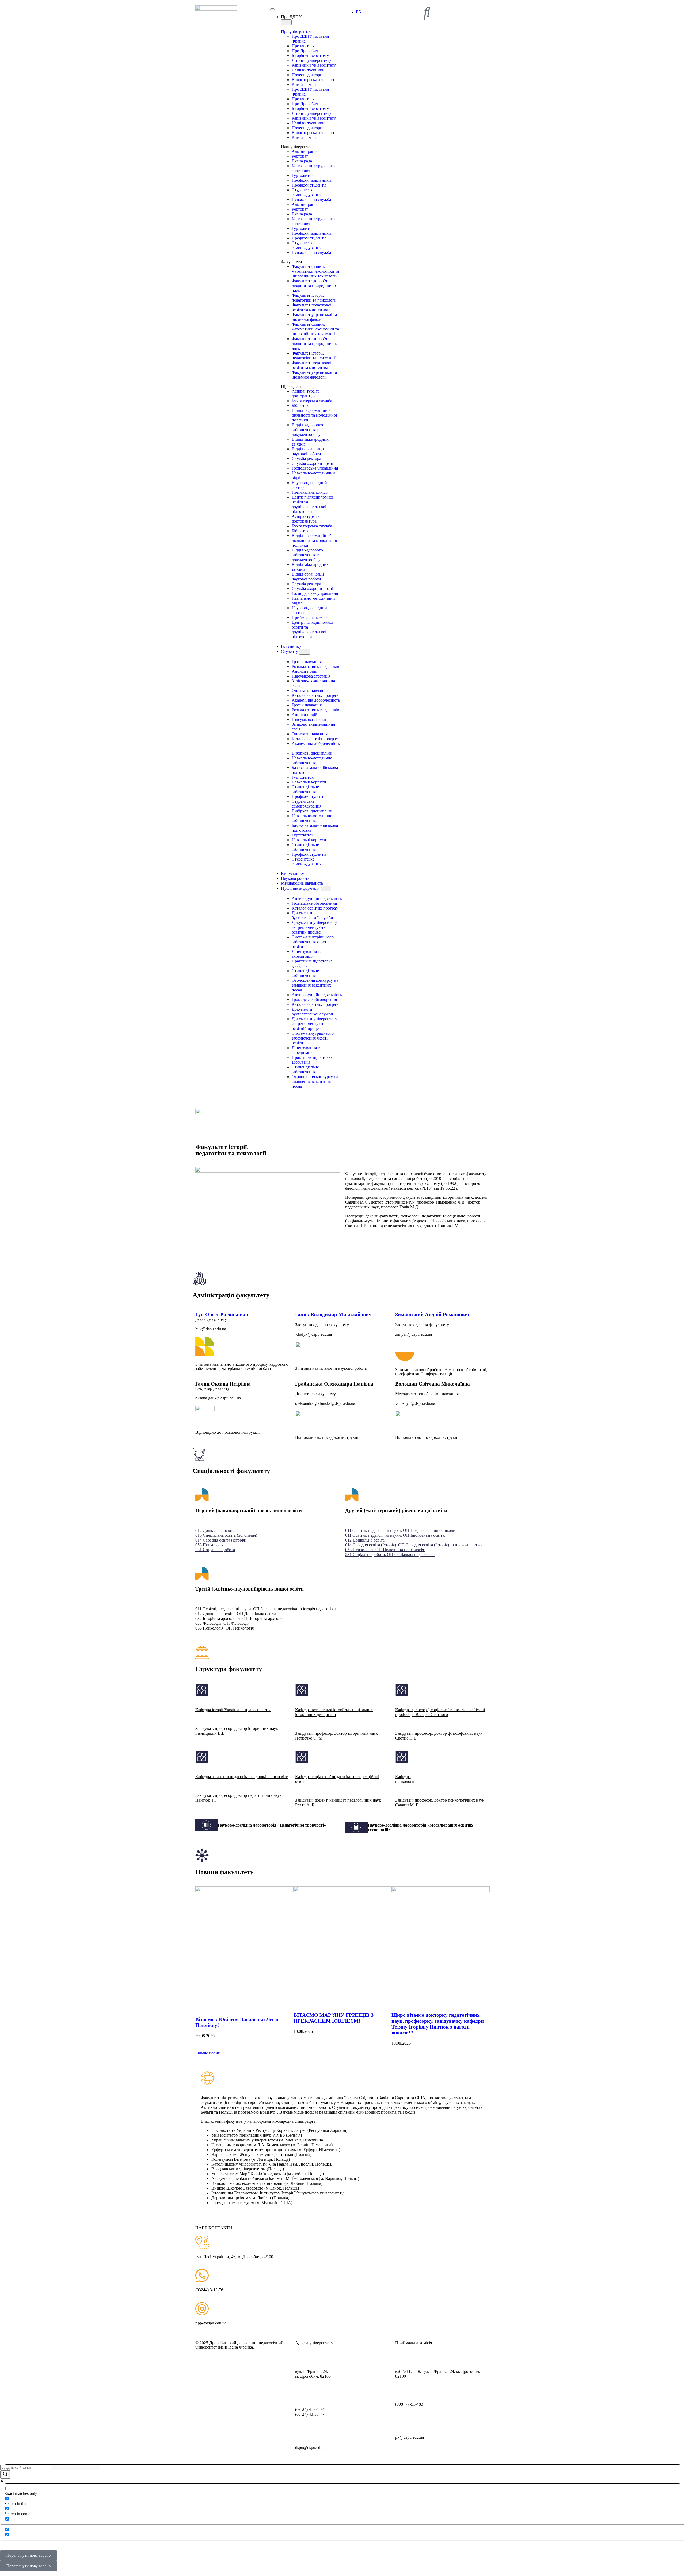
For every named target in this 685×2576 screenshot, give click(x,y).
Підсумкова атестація (311, 676)
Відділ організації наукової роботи (308, 451)
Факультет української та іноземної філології (314, 317)
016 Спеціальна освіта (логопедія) (226, 1535)
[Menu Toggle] (272, 9)
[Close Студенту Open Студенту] (305, 652)
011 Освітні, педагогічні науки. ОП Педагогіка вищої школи (400, 1530)
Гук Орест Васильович (222, 1314)
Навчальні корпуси (309, 782)
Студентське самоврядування (307, 192)
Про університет (296, 32)
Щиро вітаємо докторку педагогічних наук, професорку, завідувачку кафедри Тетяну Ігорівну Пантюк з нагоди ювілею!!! (438, 2024)
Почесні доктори (307, 75)
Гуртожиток (303, 175)
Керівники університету (314, 65)
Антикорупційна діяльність (317, 898)
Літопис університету (311, 60)
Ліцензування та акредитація (307, 954)
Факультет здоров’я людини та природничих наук (314, 286)
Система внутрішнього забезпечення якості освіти (313, 942)
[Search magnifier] (5, 2474)
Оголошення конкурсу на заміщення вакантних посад (315, 985)
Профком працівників (312, 180)
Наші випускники (308, 70)
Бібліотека (301, 406)
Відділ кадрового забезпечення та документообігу (307, 430)
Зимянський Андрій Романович (432, 1314)
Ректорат (300, 156)
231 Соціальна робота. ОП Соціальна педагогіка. (390, 1555)
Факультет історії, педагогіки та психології (314, 298)
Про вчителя (303, 46)
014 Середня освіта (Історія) (221, 1540)
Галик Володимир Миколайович (333, 1314)
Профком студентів (309, 185)
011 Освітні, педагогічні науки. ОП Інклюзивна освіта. (395, 1535)
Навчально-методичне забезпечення (312, 760)
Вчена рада (302, 161)
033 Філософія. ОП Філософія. (223, 1623)
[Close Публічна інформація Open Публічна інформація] (326, 889)
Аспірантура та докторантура (306, 393)
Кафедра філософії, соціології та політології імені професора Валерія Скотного (440, 1712)
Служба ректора (306, 458)
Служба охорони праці (312, 463)
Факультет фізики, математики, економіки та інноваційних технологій (315, 271)
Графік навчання (307, 662)
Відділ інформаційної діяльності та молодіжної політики (314, 415)
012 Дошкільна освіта (215, 1530)
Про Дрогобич (305, 51)
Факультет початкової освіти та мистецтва (311, 307)
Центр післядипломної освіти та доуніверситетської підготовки (312, 504)
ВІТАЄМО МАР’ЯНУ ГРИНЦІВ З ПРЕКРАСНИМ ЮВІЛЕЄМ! (334, 2018)
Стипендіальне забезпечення (305, 789)
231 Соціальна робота (215, 1550)
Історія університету (310, 56)
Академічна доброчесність (316, 700)
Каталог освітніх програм (315, 695)
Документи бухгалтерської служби (312, 915)
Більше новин (208, 2053)
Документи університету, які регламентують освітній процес (315, 927)
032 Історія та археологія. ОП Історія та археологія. (242, 1618)
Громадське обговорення (314, 903)
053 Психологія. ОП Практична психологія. (385, 1550)
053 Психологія (209, 1545)
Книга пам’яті (305, 84)
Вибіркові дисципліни (312, 753)
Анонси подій (305, 671)
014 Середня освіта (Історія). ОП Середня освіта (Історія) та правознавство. (414, 1545)
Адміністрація (305, 151)
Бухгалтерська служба (312, 401)
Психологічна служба (311, 199)
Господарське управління (315, 468)
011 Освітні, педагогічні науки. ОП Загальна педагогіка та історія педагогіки (266, 1609)
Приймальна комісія (310, 492)
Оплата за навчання (310, 690)
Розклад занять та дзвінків (315, 666)
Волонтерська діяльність (314, 80)
